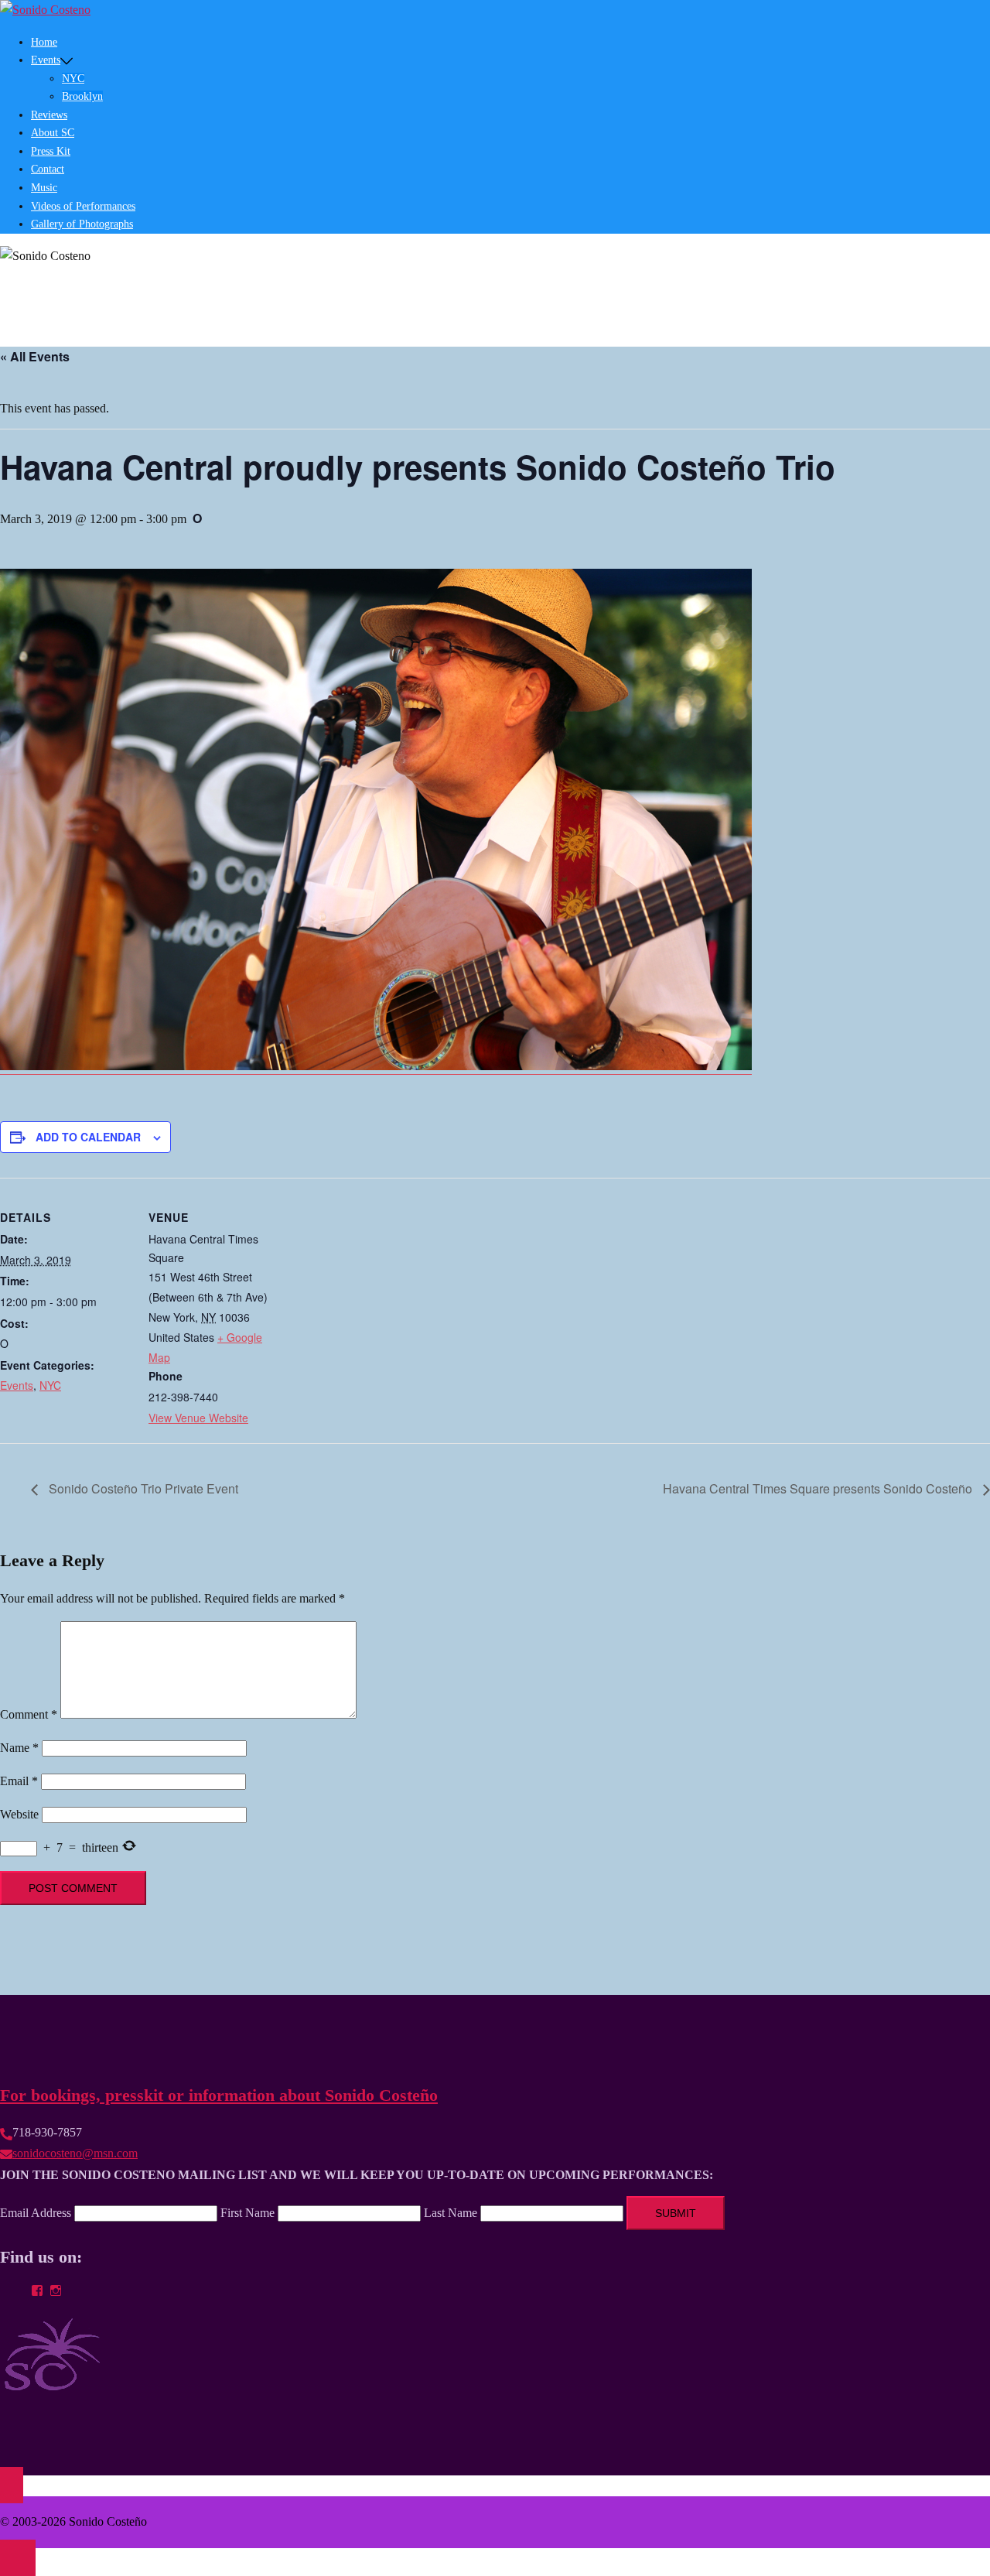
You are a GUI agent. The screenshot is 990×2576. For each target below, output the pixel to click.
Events (17, 1385)
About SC (53, 133)
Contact (48, 169)
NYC (73, 79)
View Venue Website (198, 1418)
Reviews (49, 115)
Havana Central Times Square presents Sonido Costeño (819, 1488)
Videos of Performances (83, 206)
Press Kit (51, 151)
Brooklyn (82, 96)
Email (19, 1781)
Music (44, 188)
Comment (29, 1714)
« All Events (35, 356)
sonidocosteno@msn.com (75, 2153)
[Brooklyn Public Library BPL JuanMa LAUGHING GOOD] (376, 1064)
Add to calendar (88, 1137)
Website (19, 1814)
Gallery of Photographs (82, 224)
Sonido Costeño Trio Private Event (142, 1488)
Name (19, 1748)
